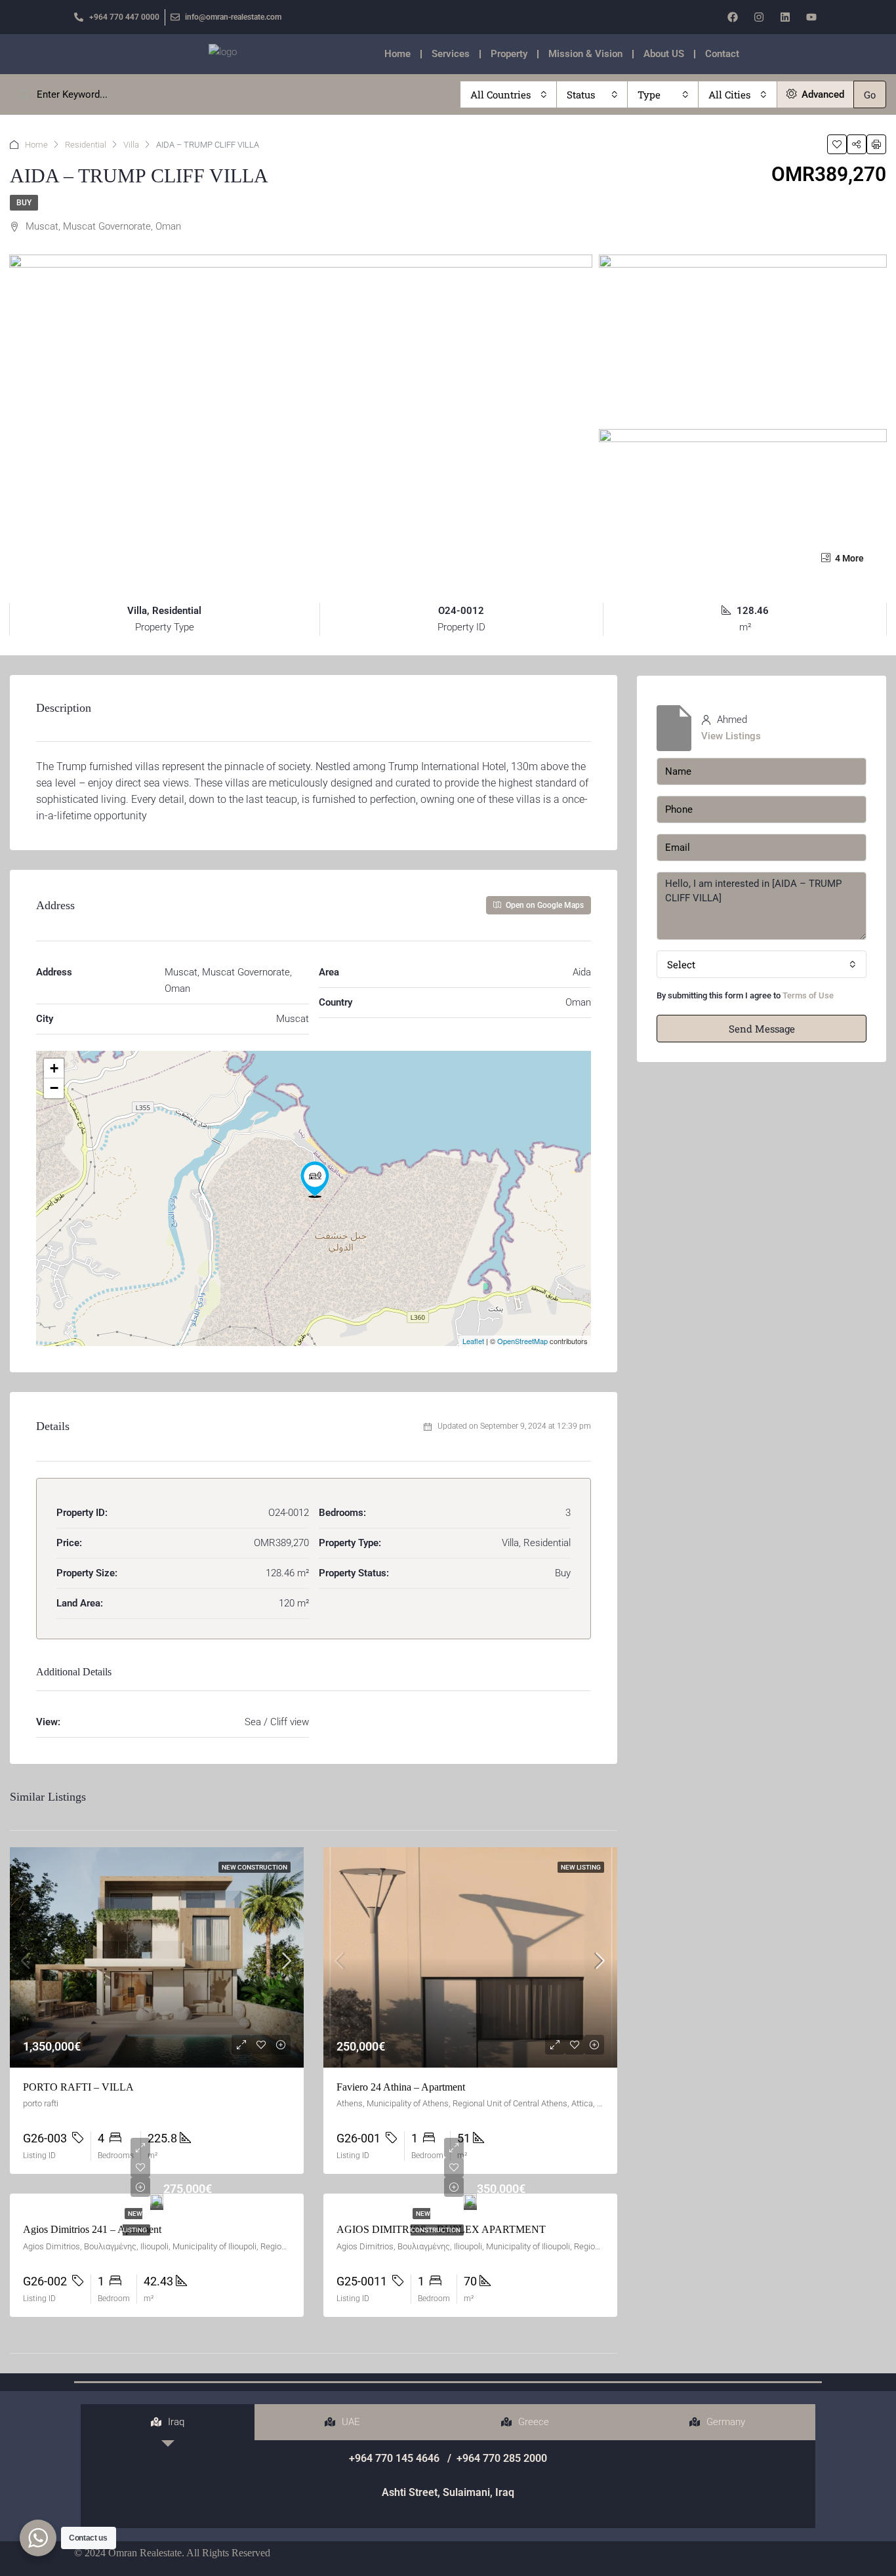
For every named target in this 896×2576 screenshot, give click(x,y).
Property (509, 54)
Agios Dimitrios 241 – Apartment (92, 2229)
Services (451, 54)
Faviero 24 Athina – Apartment (401, 2087)
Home (397, 54)
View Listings (731, 736)
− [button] (54, 1088)
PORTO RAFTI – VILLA (78, 2087)
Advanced (822, 94)
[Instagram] (759, 17)
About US (664, 54)
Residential (86, 145)
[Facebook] (733, 17)
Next (604, 1259)
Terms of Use (808, 995)
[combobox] (509, 94)
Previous (100, 1259)
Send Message (762, 1029)
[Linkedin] (785, 17)
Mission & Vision (585, 54)
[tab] (168, 2422)
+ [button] (54, 1068)
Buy (24, 203)
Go (870, 94)
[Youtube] (811, 17)
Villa (131, 145)
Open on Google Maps (544, 905)
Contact (722, 54)
